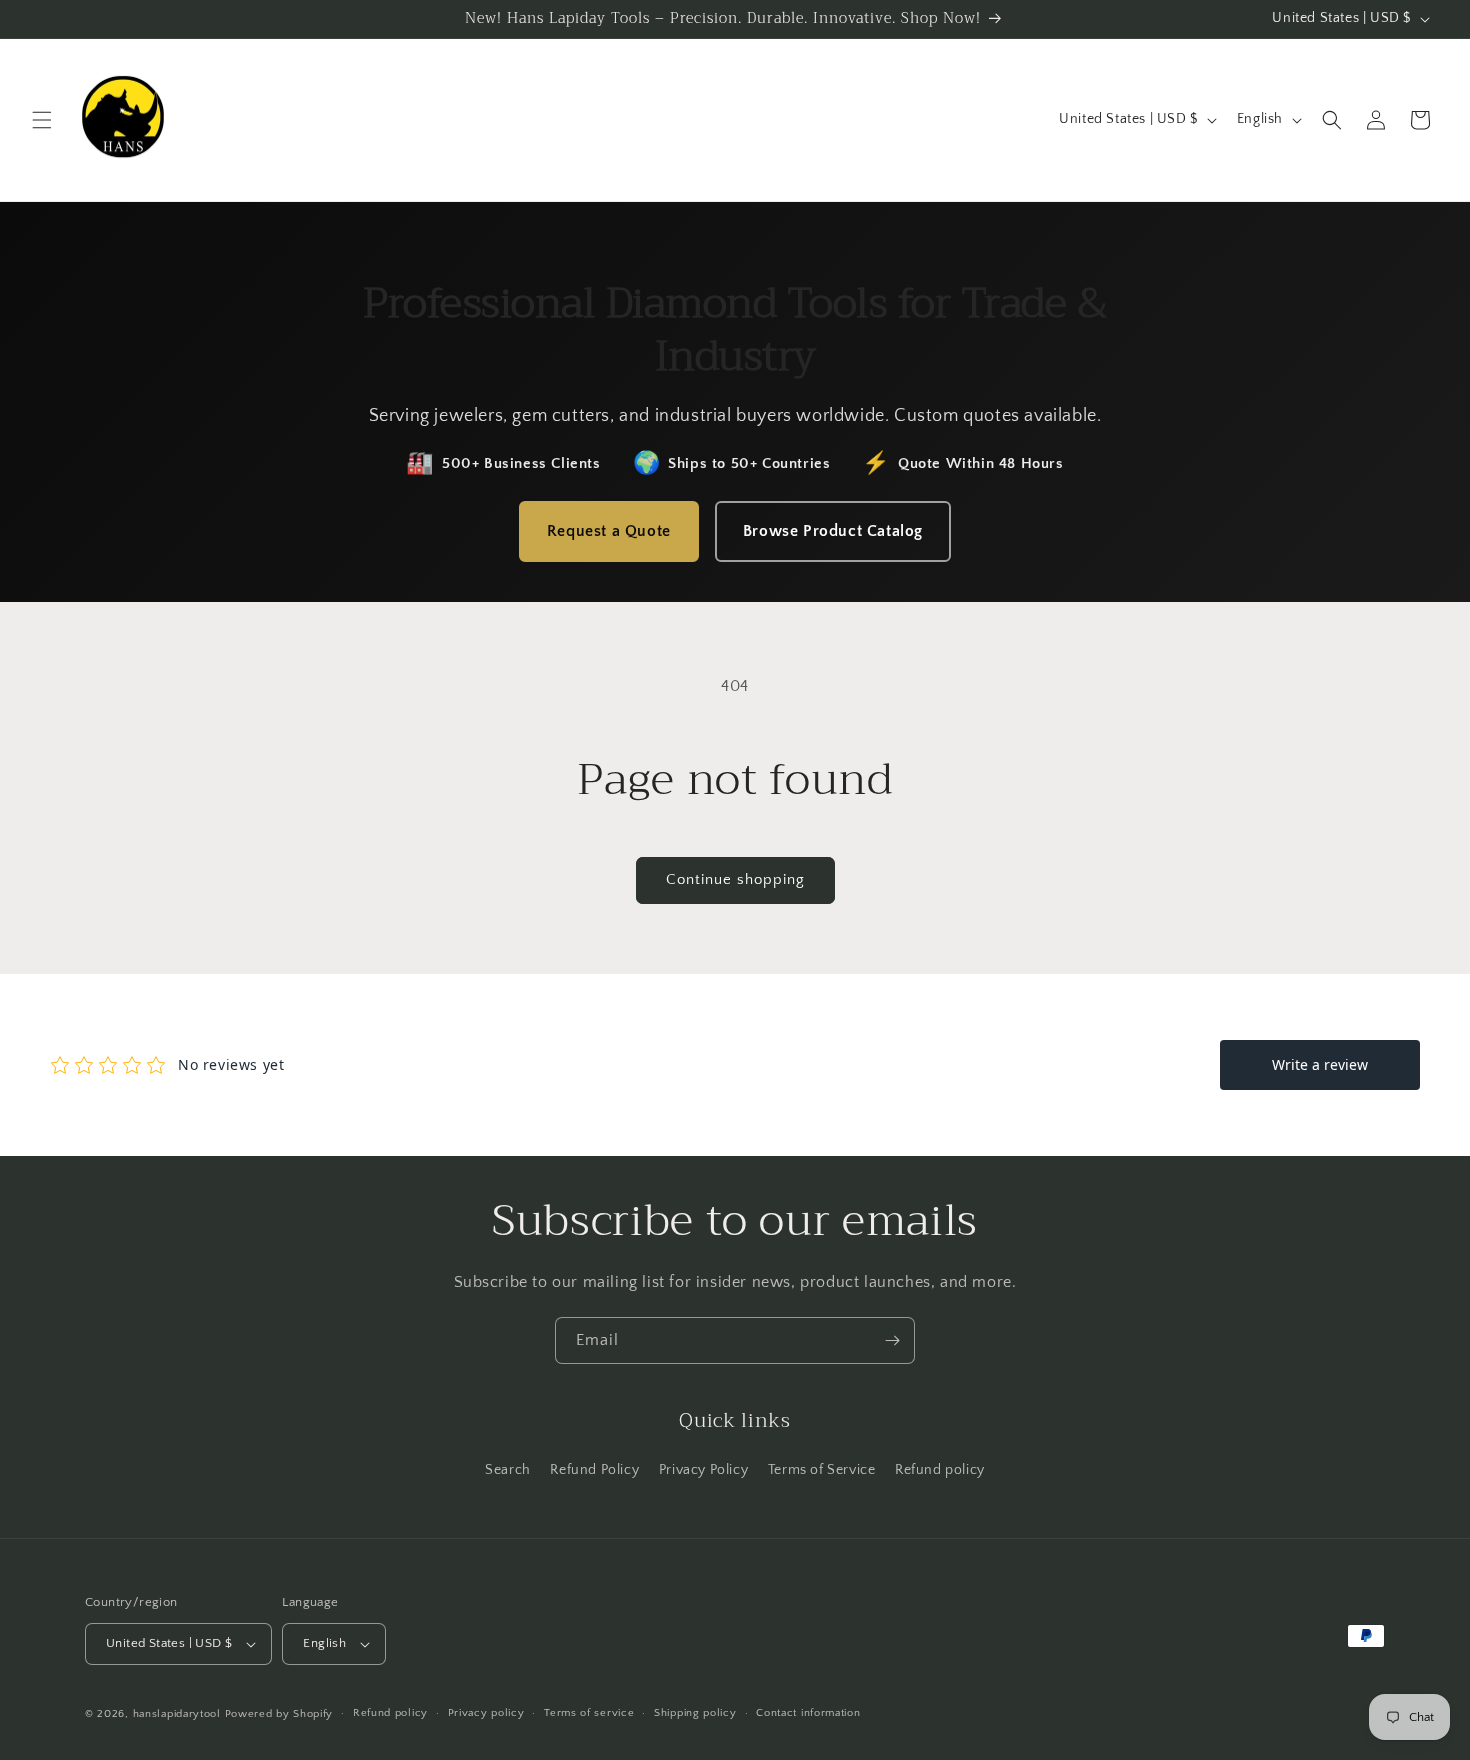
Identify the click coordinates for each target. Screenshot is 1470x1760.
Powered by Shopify (279, 1714)
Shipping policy (695, 1713)
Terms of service (589, 1713)
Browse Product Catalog (833, 531)
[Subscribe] (892, 1340)
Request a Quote (609, 531)
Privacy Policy (703, 1470)
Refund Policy (594, 1470)
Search (508, 1470)
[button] (42, 120)
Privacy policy (486, 1713)
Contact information (808, 1713)
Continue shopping (735, 879)
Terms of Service (822, 1470)
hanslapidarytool (177, 1714)
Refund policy (940, 1470)
